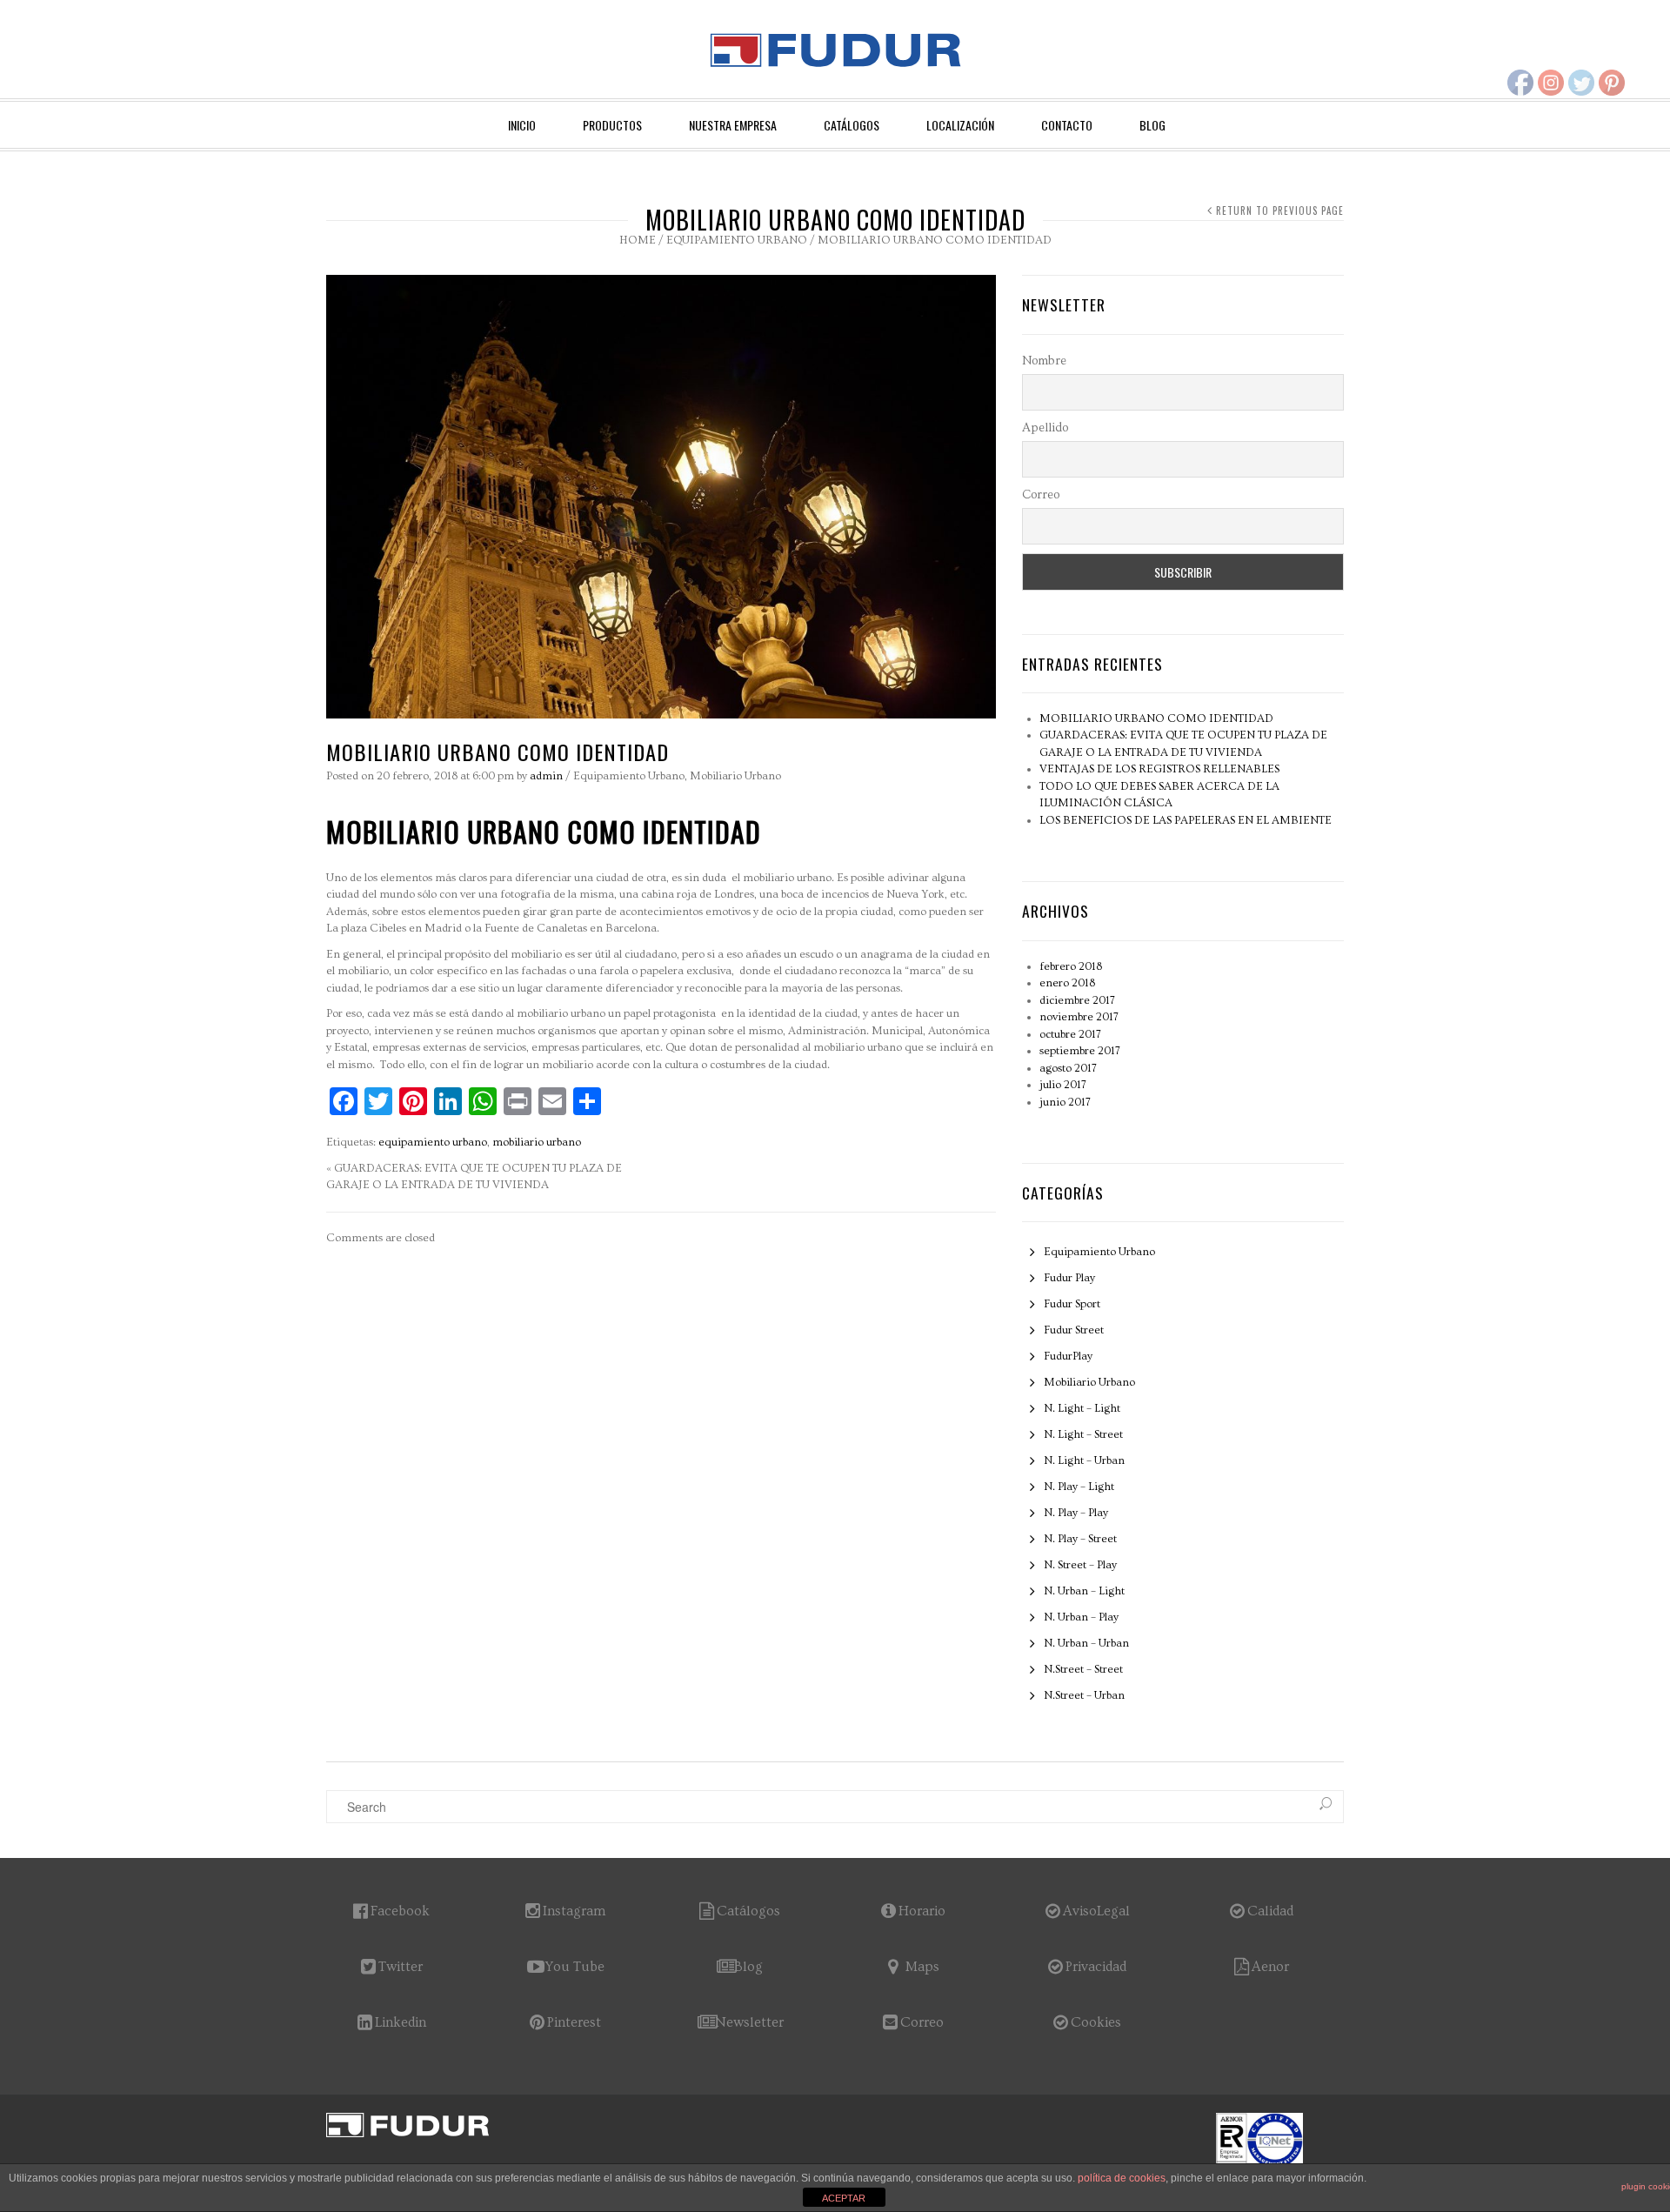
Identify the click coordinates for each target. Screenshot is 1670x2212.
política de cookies (1122, 2178)
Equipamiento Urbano (737, 240)
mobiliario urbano (537, 1142)
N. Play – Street (1080, 1539)
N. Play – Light (1079, 1487)
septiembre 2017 (1080, 1051)
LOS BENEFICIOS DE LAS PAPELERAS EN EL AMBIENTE (1186, 820)
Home (638, 240)
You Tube (574, 1967)
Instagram (574, 1911)
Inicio (522, 125)
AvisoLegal (1096, 1911)
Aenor (1270, 1967)
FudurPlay (1068, 1356)
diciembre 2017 (1077, 1000)
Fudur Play (1069, 1278)
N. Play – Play (1076, 1513)
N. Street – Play (1080, 1565)
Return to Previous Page (1280, 211)
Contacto (1067, 125)
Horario (922, 1911)
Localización (960, 125)
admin (546, 776)
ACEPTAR (844, 2198)
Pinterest (574, 2022)
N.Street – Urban (1084, 1695)
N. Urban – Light (1084, 1591)
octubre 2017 (1070, 1034)
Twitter (401, 1967)
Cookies (1096, 2022)
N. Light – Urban (1084, 1460)
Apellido (1045, 428)
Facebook (400, 1911)
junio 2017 (1065, 1102)
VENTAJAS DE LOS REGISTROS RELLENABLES (1159, 769)
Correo (1041, 495)
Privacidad (1096, 1967)
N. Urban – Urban (1086, 1643)
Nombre (1044, 361)
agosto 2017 (1068, 1068)
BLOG (1152, 125)
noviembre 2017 (1079, 1017)
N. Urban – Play (1081, 1617)
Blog (748, 1967)
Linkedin (401, 2022)
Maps (922, 1967)
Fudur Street (1074, 1330)
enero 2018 (1067, 983)
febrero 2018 (1071, 966)
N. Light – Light (1082, 1408)
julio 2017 (1063, 1085)
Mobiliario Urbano (735, 776)
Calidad (1270, 1911)
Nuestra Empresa (733, 125)
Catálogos (748, 1911)
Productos (612, 125)
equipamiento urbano (433, 1142)
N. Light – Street (1083, 1434)
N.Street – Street (1083, 1669)
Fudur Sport (1072, 1304)
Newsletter (749, 2022)
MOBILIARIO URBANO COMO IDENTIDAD (1156, 718)
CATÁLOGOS (852, 125)
